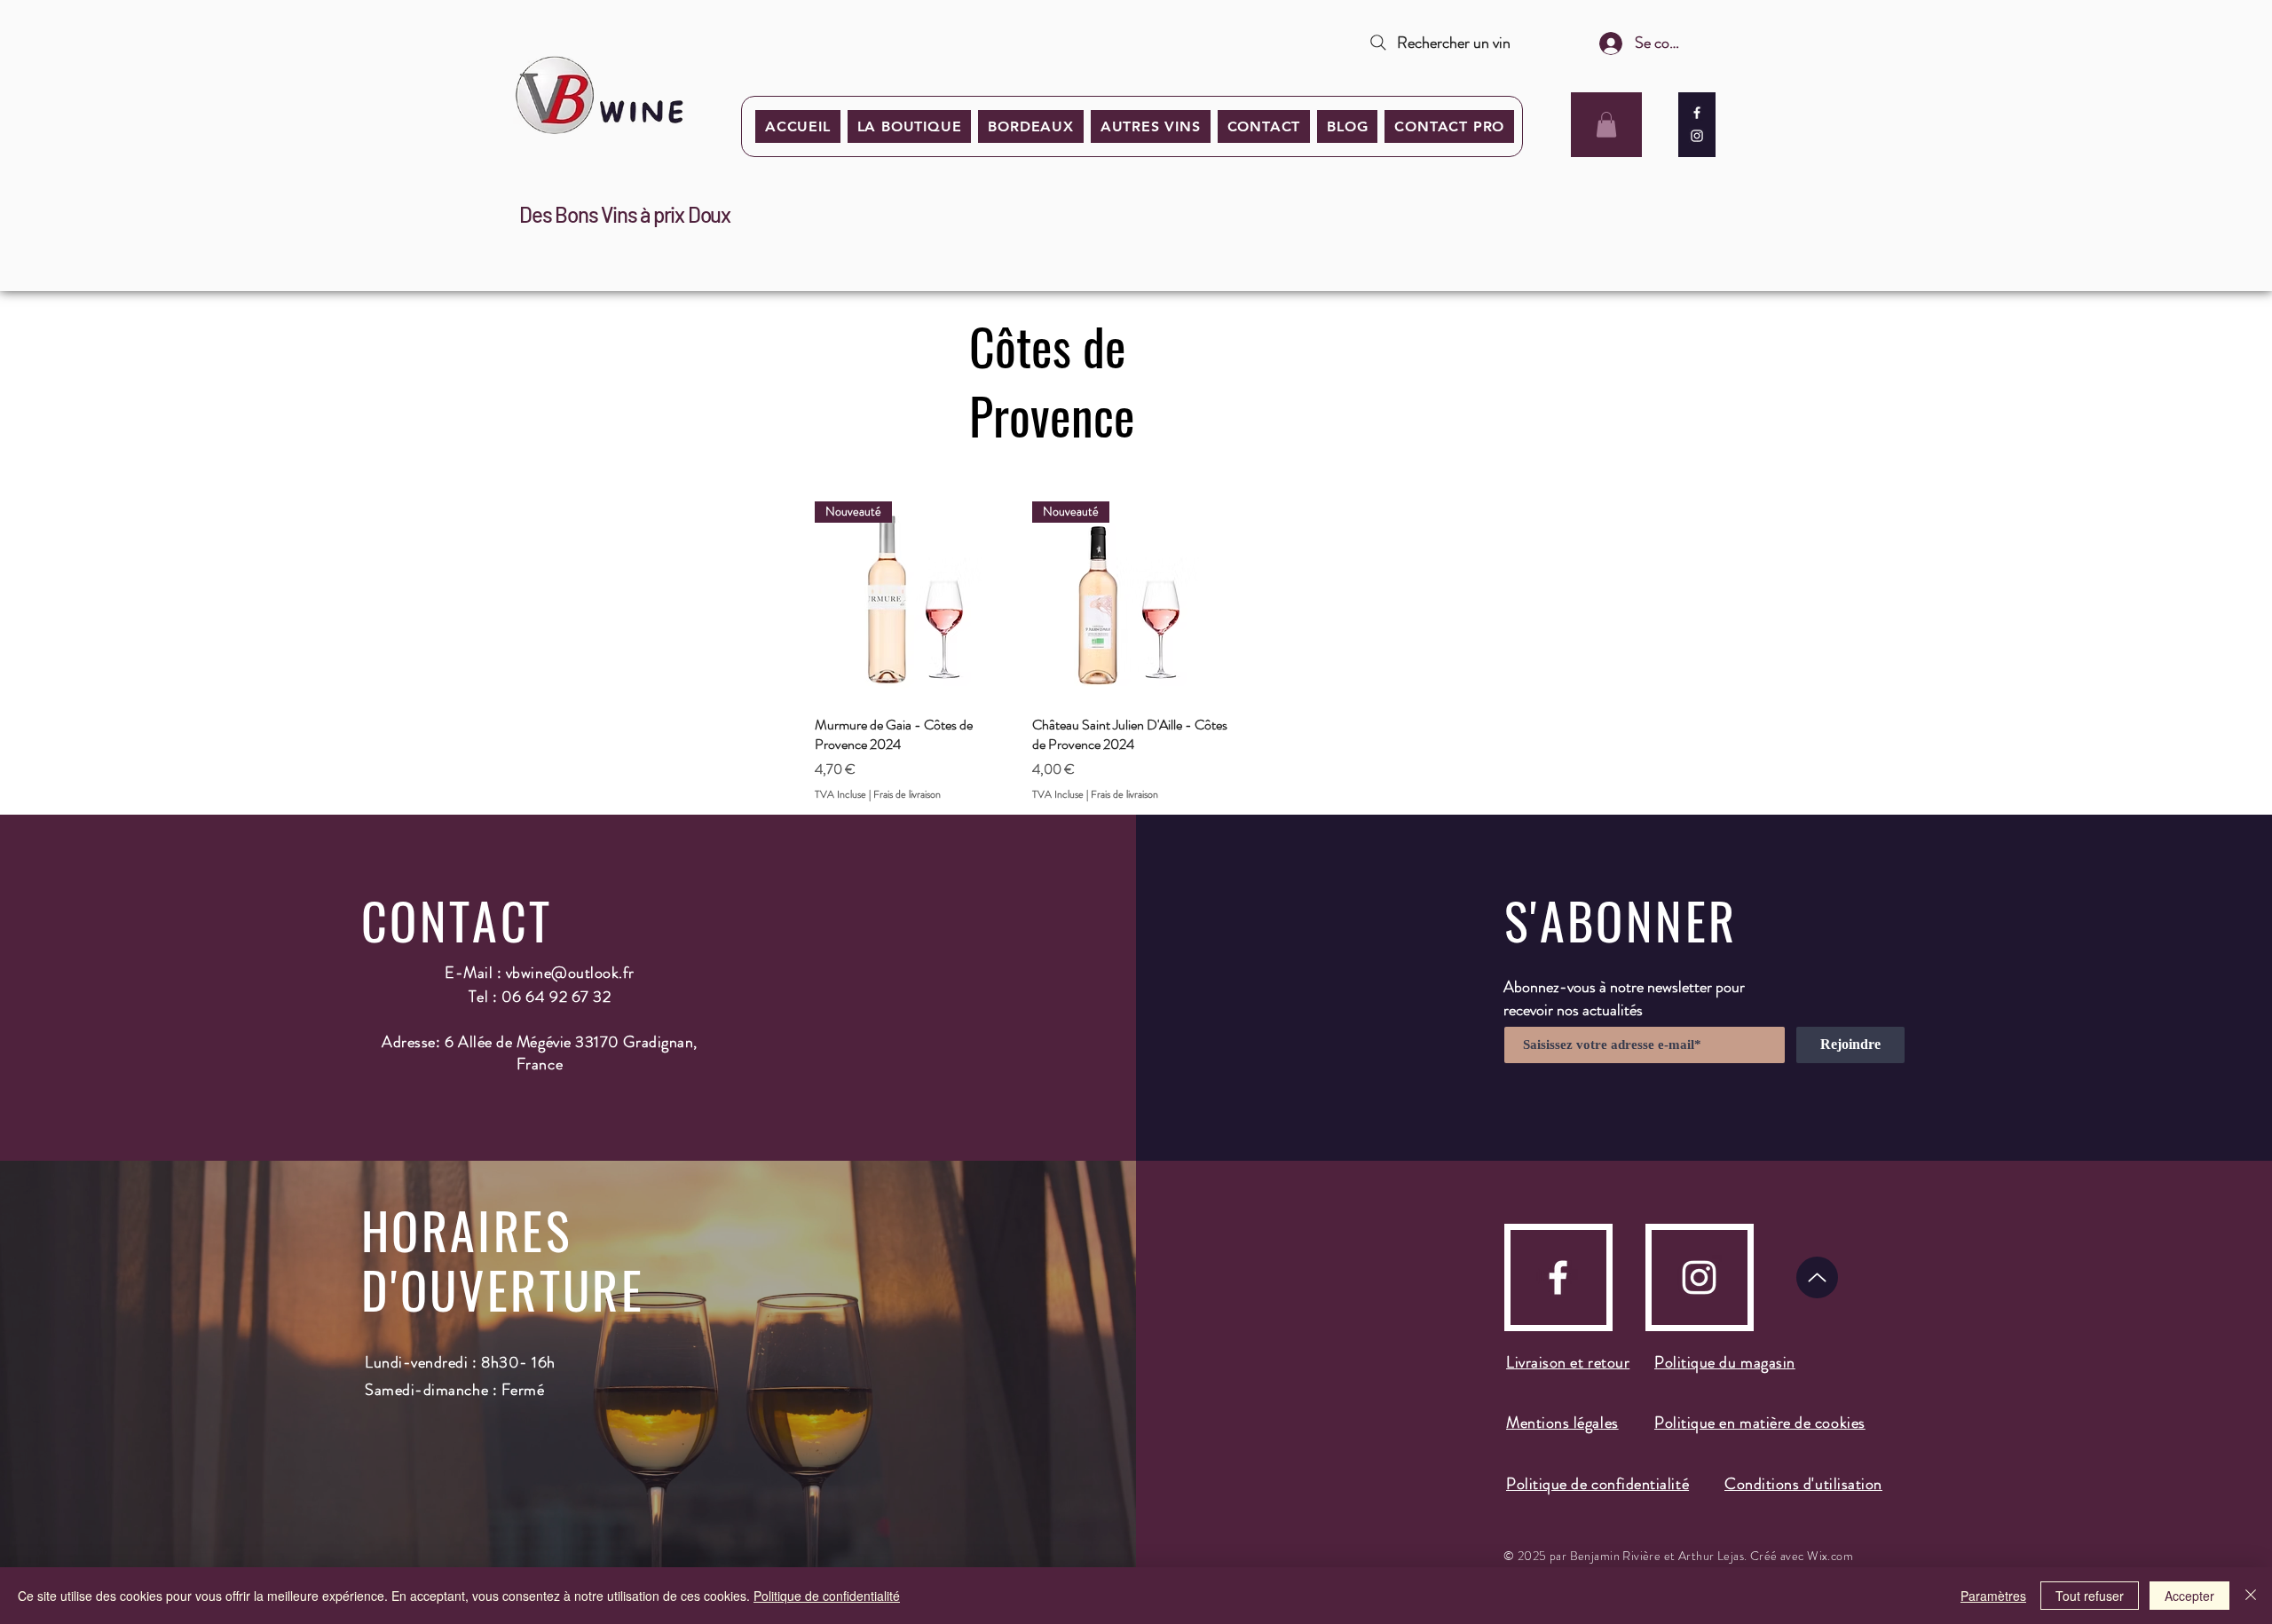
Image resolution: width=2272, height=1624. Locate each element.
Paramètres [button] (1993, 1596)
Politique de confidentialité (827, 1596)
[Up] (1817, 1277)
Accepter (2189, 1596)
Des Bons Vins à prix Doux (625, 214)
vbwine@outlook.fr (570, 973)
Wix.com (1830, 1556)
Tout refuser (2090, 1596)
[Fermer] (2251, 1596)
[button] (1030, 126)
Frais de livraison (907, 795)
